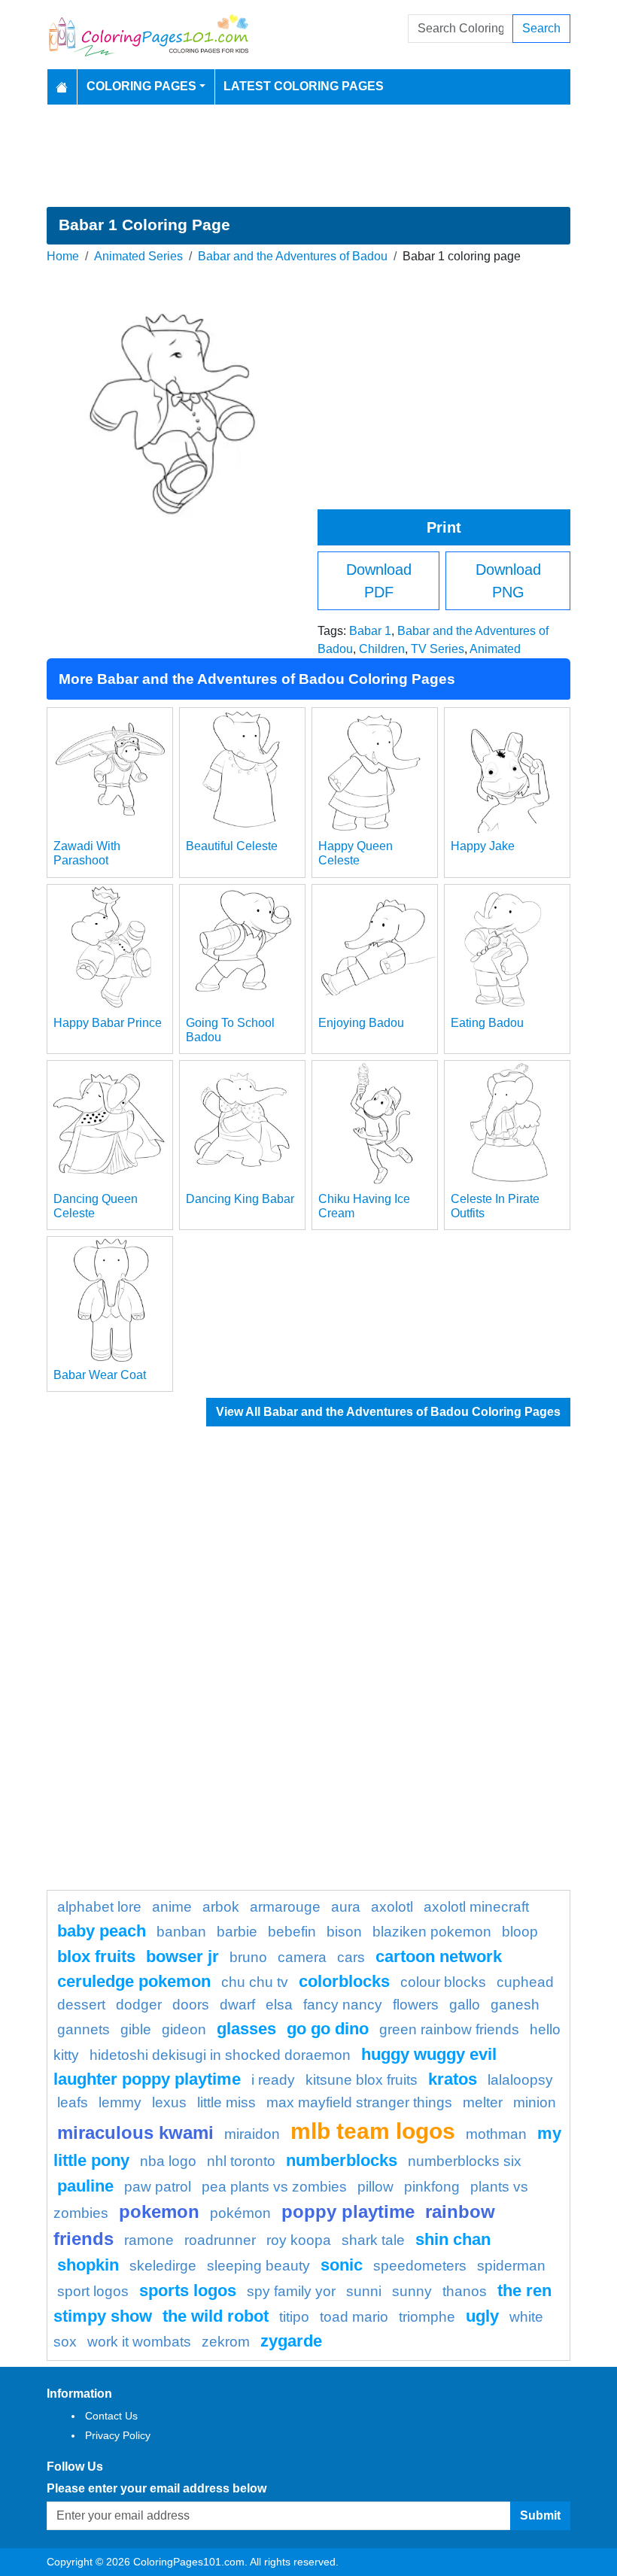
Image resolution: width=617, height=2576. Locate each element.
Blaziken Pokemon (432, 1932)
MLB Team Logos (373, 2131)
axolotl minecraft (476, 1907)
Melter (483, 2102)
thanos (465, 2291)
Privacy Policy (118, 2435)
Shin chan (453, 2239)
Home (63, 256)
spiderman (511, 2266)
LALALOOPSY (520, 2080)
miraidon (252, 2134)
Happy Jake (483, 846)
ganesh (515, 2005)
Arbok (221, 1907)
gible (136, 2029)
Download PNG (508, 581)
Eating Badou (487, 1023)
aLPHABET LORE (99, 1907)
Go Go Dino (328, 2029)
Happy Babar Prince (108, 1023)
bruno (248, 1957)
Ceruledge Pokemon (134, 1981)
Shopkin (88, 2265)
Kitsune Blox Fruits (362, 2080)
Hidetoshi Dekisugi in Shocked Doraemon (220, 2055)
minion (535, 2102)
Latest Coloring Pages (304, 86)
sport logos (93, 2291)
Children (382, 649)
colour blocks (443, 1982)
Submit (540, 2515)
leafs (73, 2102)
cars (351, 1957)
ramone (149, 2240)
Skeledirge (163, 2266)
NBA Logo (168, 2161)
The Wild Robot (216, 2316)
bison (344, 1932)
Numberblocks (342, 2160)
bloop (520, 1932)
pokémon (240, 2213)
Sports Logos (188, 2290)
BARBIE (237, 1932)
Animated (495, 649)
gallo (465, 2005)
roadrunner (220, 2240)
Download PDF (379, 581)
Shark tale (373, 2240)
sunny (412, 2291)
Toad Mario (354, 2317)
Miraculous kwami (135, 2132)
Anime (172, 1907)
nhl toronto (241, 2161)
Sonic (342, 2265)
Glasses (246, 2029)
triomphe (427, 2317)
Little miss (226, 2102)
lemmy (120, 2102)
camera (302, 1957)
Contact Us (111, 2416)
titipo (294, 2317)
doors (191, 2005)
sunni (364, 2291)
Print (444, 527)
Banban (181, 1932)
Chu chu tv (255, 1982)
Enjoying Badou (361, 1023)
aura (346, 1907)
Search (541, 28)
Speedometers (420, 2266)
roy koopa (299, 2240)
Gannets (84, 2029)
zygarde (291, 2341)
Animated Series (138, 256)
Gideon (184, 2029)
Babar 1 (370, 631)
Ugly (482, 2316)
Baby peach (102, 1931)
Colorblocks (344, 1981)
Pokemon (159, 2211)
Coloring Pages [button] (141, 86)
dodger (139, 2005)
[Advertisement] (308, 156)
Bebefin (292, 1932)
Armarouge (285, 1907)
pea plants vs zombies (274, 2187)
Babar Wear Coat (100, 1375)
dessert (81, 2005)
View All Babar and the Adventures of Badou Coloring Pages (388, 1412)
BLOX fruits (96, 1956)
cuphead (525, 1982)
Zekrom (226, 2342)
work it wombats (139, 2342)
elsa (279, 2005)
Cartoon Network (439, 1956)
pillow (375, 2187)
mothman (496, 2134)
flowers (416, 2005)
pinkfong (432, 2187)
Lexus (169, 2102)
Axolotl (392, 1907)
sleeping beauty (258, 2266)
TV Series (438, 649)
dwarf (237, 2005)
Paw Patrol (158, 2187)
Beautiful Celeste (232, 846)
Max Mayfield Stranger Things (359, 2102)
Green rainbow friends (449, 2029)
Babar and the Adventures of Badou (293, 256)
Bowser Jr (182, 1956)
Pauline (85, 2186)
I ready (273, 2080)
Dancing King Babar (240, 1199)
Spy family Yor (291, 2291)
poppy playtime (348, 2211)
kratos (453, 2079)
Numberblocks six (465, 2161)
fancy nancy (343, 2005)
